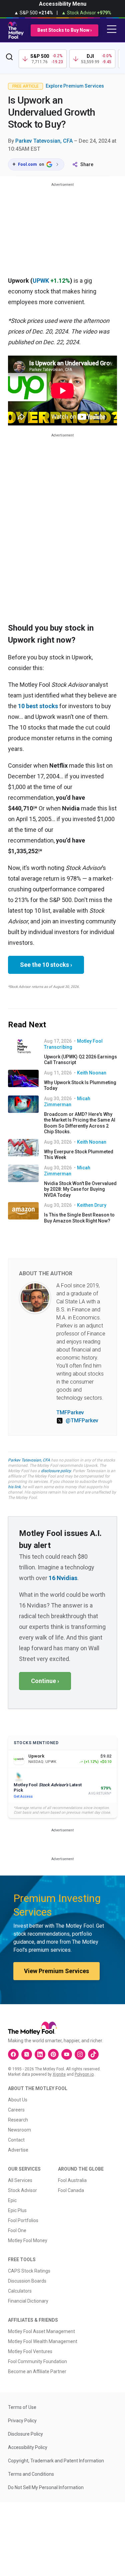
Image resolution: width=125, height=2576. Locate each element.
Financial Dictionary (28, 2301)
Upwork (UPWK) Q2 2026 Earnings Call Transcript (80, 1060)
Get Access (23, 1796)
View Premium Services (56, 1971)
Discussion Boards (27, 2281)
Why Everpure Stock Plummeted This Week (79, 1155)
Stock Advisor (22, 2190)
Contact (16, 2140)
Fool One (17, 2230)
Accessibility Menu (63, 4)
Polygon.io (84, 2074)
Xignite (59, 2074)
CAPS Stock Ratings (29, 2271)
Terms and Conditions (31, 2474)
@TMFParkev (82, 1421)
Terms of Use (22, 2407)
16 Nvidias (63, 1578)
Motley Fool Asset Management (41, 2331)
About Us (18, 2100)
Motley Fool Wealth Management (43, 2341)
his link (14, 1487)
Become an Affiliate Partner (37, 2371)
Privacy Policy (22, 2421)
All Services (20, 2180)
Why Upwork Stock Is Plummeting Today (80, 1085)
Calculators (20, 2291)
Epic (12, 2200)
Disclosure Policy (25, 2434)
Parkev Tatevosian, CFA (44, 141)
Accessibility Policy (28, 2447)
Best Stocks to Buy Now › (64, 30)
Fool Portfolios (23, 2220)
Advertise (18, 2150)
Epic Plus (17, 2210)
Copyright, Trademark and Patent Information (56, 2461)
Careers (16, 2110)
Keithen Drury (92, 1205)
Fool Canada (71, 2190)
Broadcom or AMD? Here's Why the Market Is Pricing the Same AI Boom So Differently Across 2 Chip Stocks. (80, 1123)
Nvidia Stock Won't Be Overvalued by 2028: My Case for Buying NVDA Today (80, 1189)
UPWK (41, 281)
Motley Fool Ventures (30, 2351)
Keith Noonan (92, 1073)
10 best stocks (38, 706)
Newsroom (19, 2130)
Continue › (45, 1681)
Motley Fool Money (28, 2240)
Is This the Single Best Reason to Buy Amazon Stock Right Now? (79, 1218)
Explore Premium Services (75, 86)
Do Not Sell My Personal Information (46, 2487)
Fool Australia (72, 2180)
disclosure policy (56, 1471)
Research (18, 2120)
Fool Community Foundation (37, 2361)
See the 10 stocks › (46, 965)
